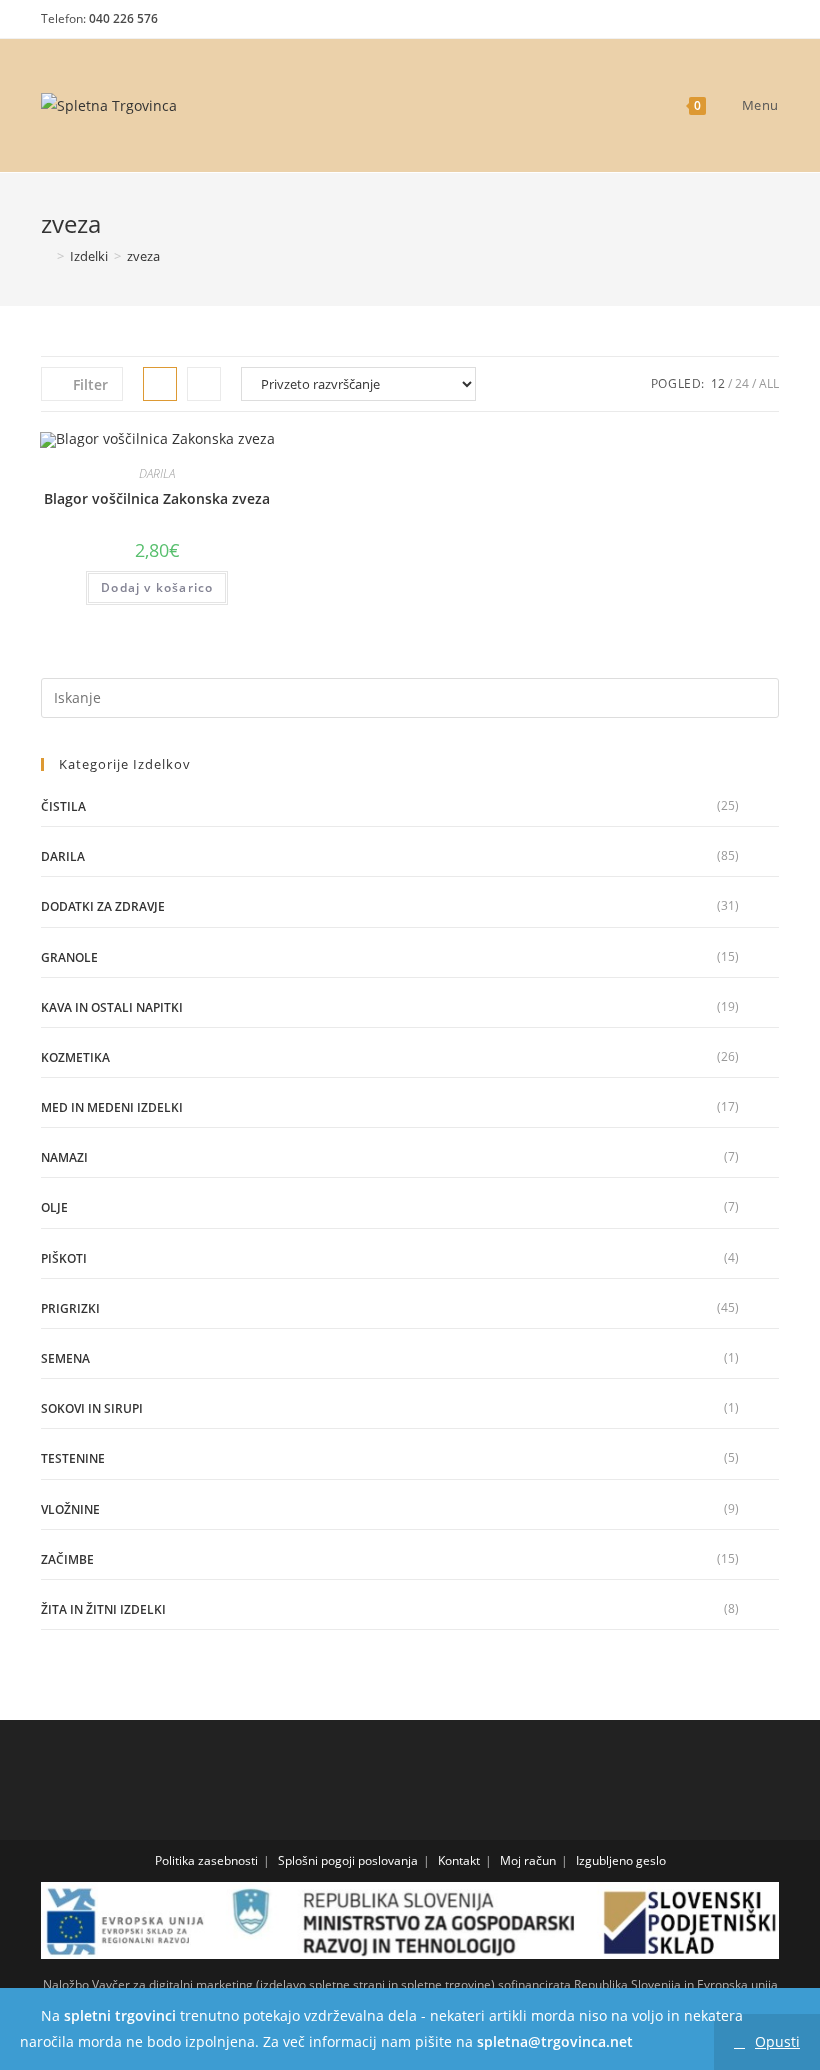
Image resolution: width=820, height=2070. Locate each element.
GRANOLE (69, 957)
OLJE (54, 1207)
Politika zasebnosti (206, 1860)
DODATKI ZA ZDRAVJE (103, 906)
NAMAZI (64, 1157)
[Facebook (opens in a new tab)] (697, 23)
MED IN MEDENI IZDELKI (112, 1107)
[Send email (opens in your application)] (764, 23)
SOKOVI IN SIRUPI (92, 1408)
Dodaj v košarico (157, 587)
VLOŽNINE (70, 1509)
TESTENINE (73, 1458)
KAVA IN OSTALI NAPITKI (112, 1007)
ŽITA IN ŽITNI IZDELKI (103, 1609)
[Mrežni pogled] (160, 384)
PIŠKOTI (64, 1258)
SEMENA (65, 1358)
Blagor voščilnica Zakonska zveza (157, 498)
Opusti (777, 2041)
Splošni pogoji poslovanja (348, 1860)
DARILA (157, 473)
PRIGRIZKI (70, 1308)
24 (742, 383)
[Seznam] (204, 384)
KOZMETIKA (75, 1057)
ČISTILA (63, 806)
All (769, 383)
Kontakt (459, 1860)
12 (718, 383)
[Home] (46, 256)
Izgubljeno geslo (621, 1860)
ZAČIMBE (67, 1559)
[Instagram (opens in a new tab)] (732, 23)
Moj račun (528, 1860)
